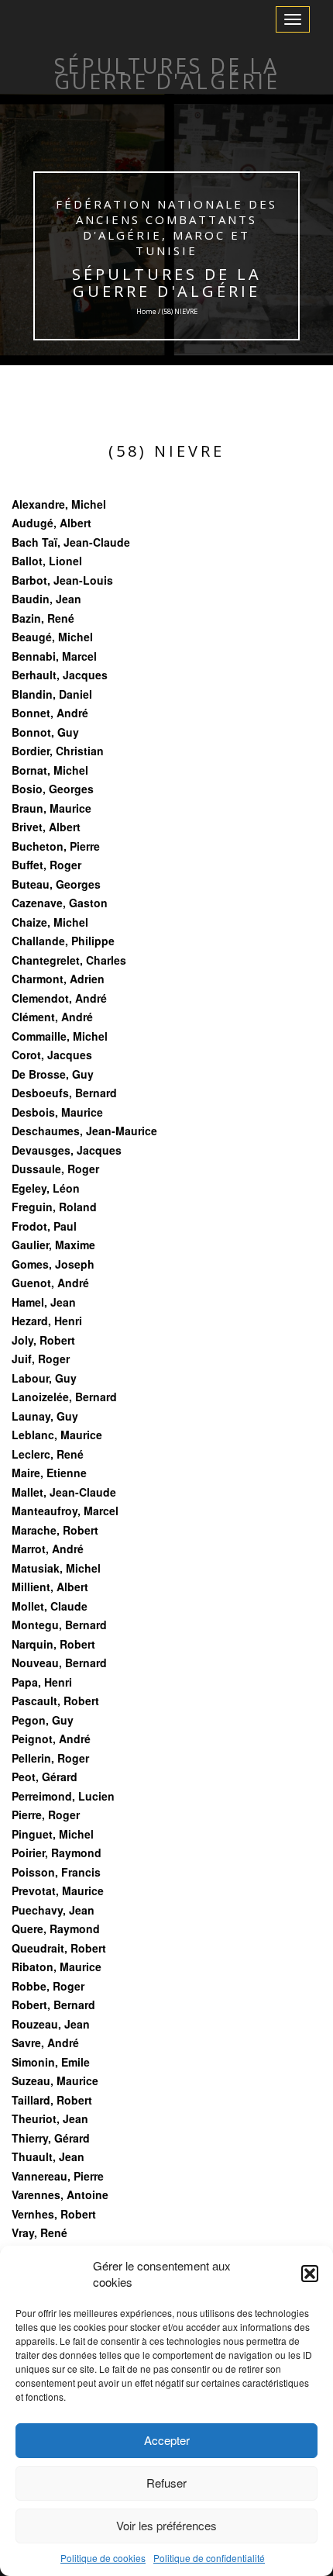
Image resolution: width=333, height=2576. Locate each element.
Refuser (166, 2483)
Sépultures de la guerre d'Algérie (167, 283)
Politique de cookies (103, 2558)
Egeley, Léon (46, 1188)
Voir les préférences (166, 2525)
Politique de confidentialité (209, 2558)
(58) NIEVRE (166, 451)
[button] (310, 2274)
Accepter (167, 2440)
